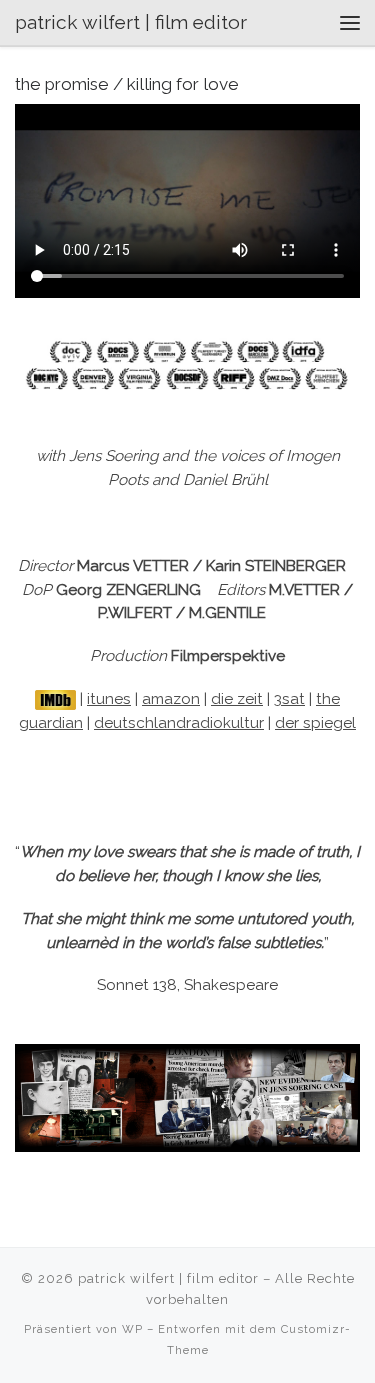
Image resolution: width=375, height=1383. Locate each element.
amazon (171, 699)
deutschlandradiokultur (179, 723)
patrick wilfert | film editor (168, 1278)
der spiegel (315, 723)
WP (132, 1329)
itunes (109, 699)
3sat (289, 699)
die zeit (237, 699)
